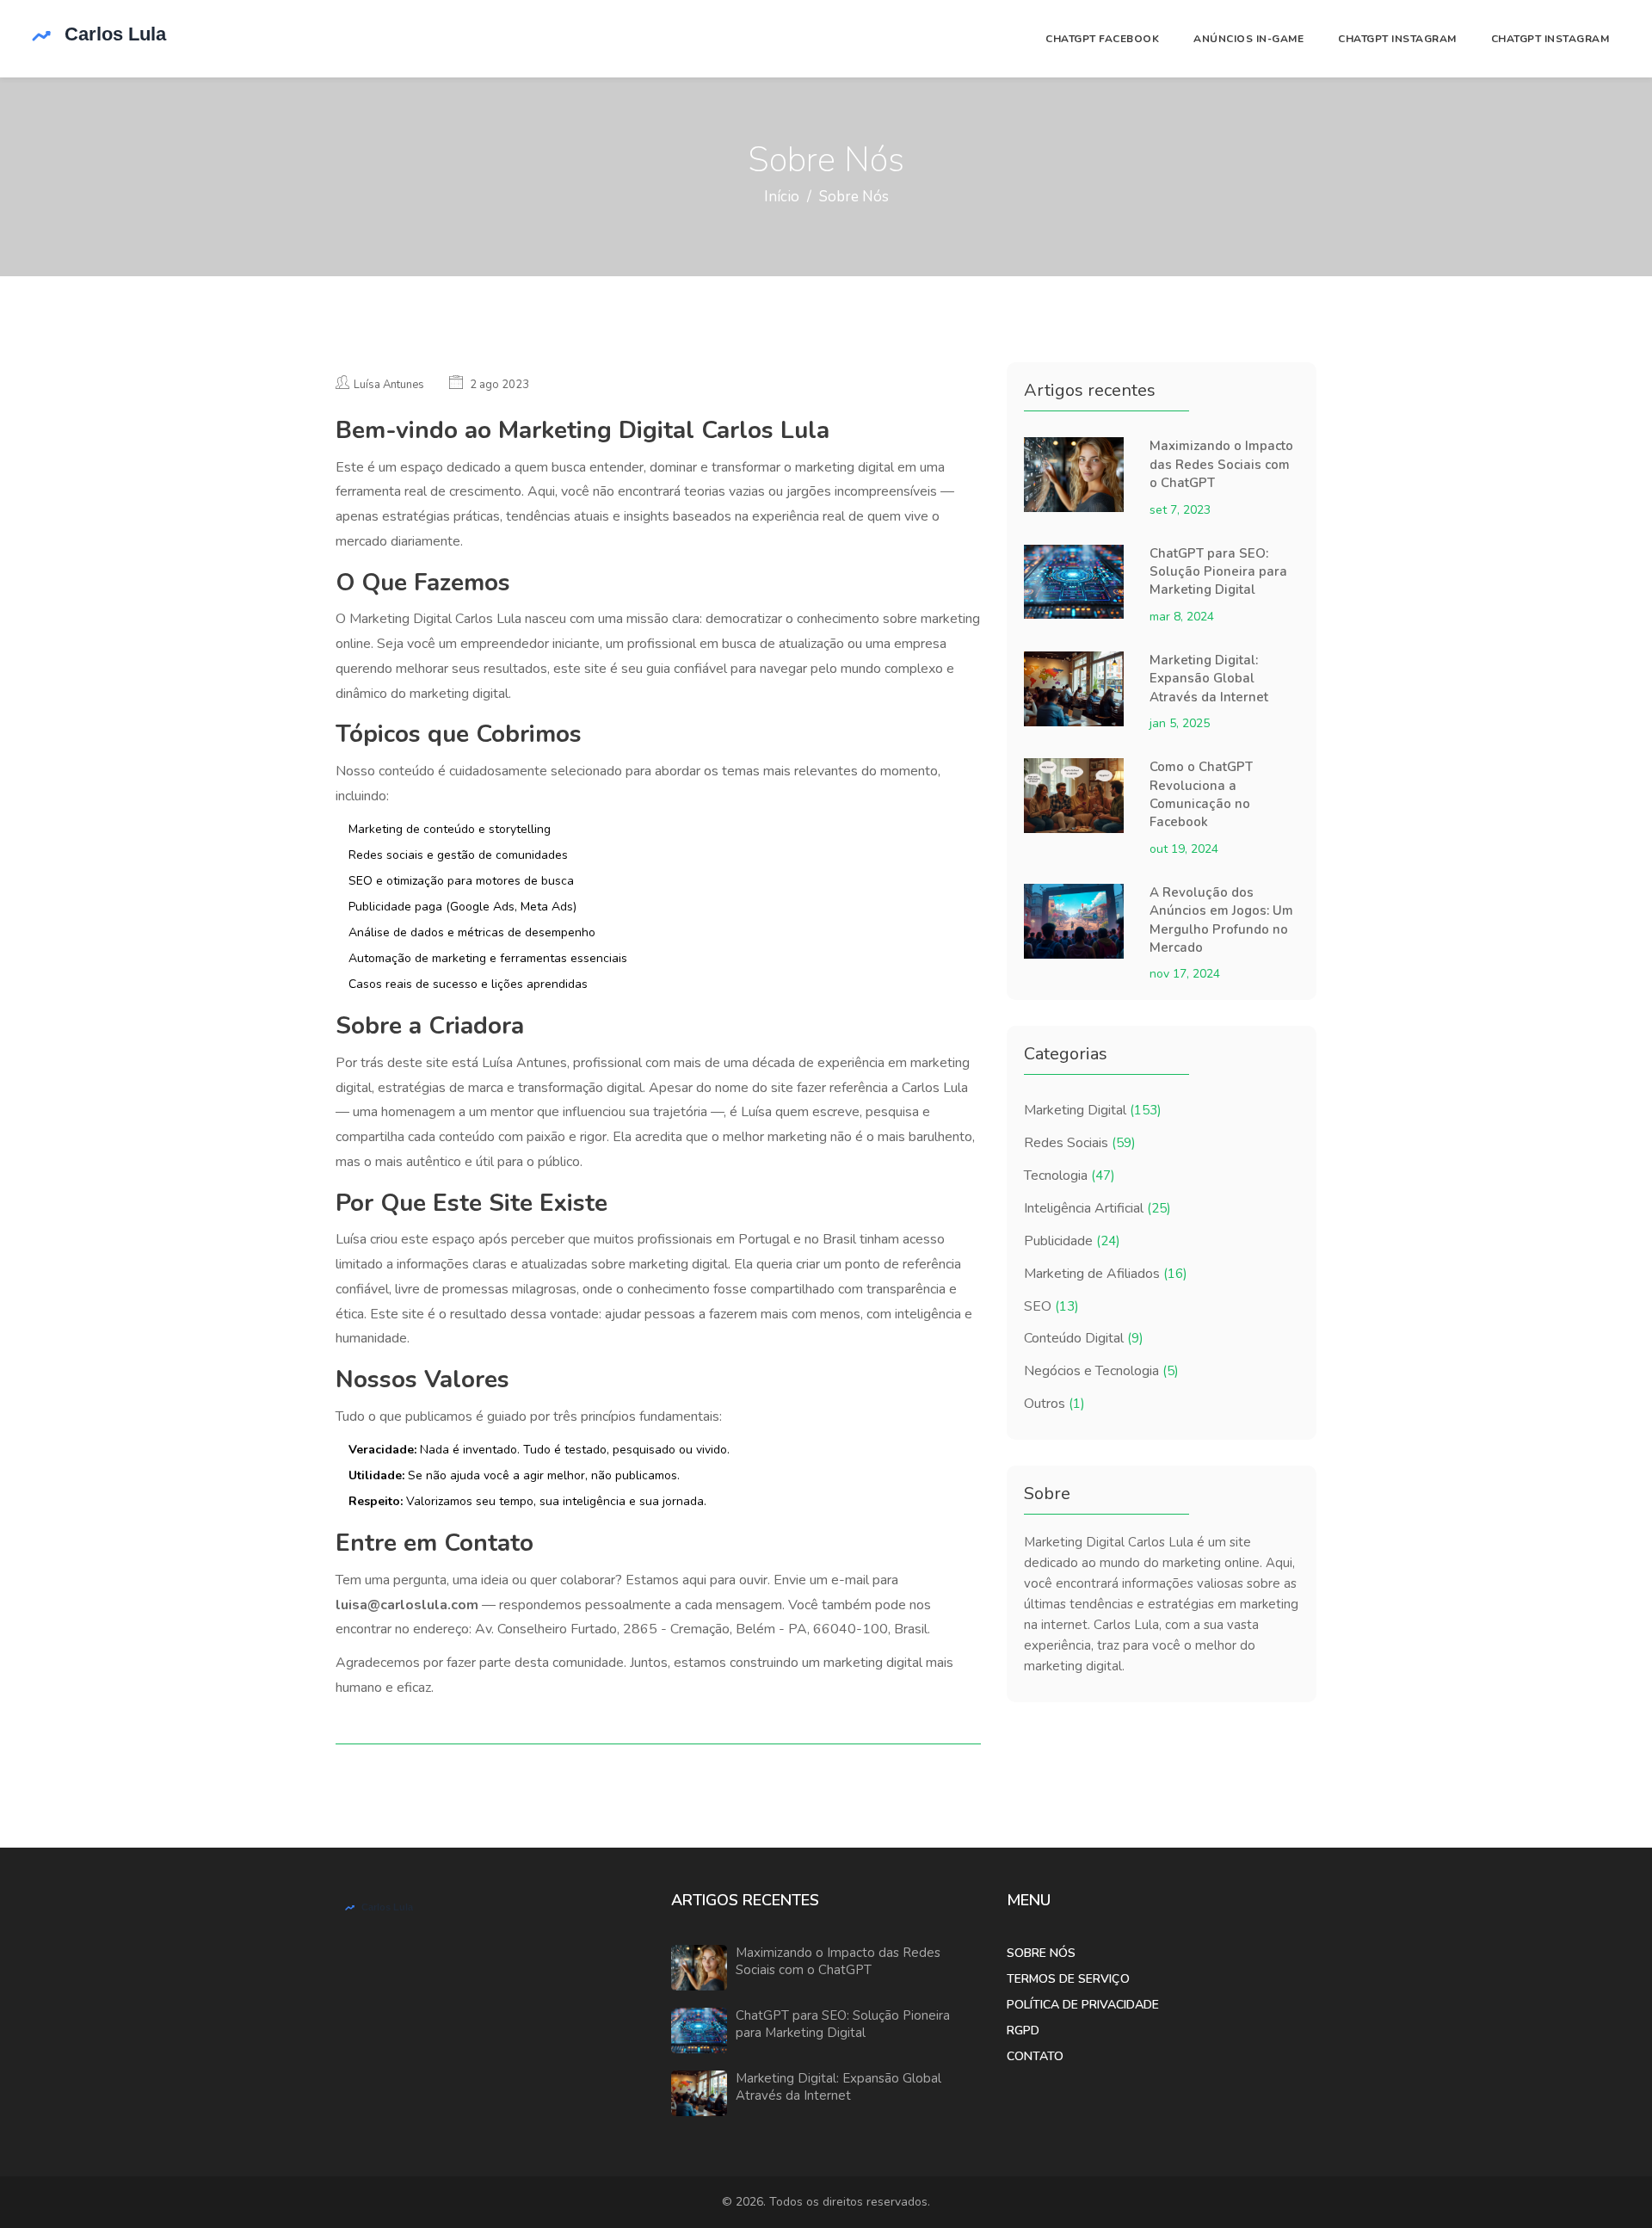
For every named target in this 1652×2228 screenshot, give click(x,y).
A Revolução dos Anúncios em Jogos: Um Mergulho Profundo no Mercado (1221, 920)
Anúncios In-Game (1248, 39)
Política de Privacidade (1083, 2005)
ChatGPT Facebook (1102, 39)
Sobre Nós (1041, 1953)
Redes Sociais (1080, 1143)
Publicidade (1072, 1241)
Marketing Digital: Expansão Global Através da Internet (1209, 679)
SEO (1051, 1306)
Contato (1035, 2056)
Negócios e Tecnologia (1101, 1371)
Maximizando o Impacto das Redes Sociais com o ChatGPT (1221, 464)
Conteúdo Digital (1084, 1338)
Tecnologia (1069, 1176)
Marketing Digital (1093, 1110)
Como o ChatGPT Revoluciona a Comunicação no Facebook (1201, 794)
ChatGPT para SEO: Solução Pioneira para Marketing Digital (1218, 572)
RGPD (1023, 2031)
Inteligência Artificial (1097, 1208)
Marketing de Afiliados (1106, 1274)
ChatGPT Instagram (1397, 39)
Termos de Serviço (1068, 1979)
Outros (1054, 1404)
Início (782, 197)
